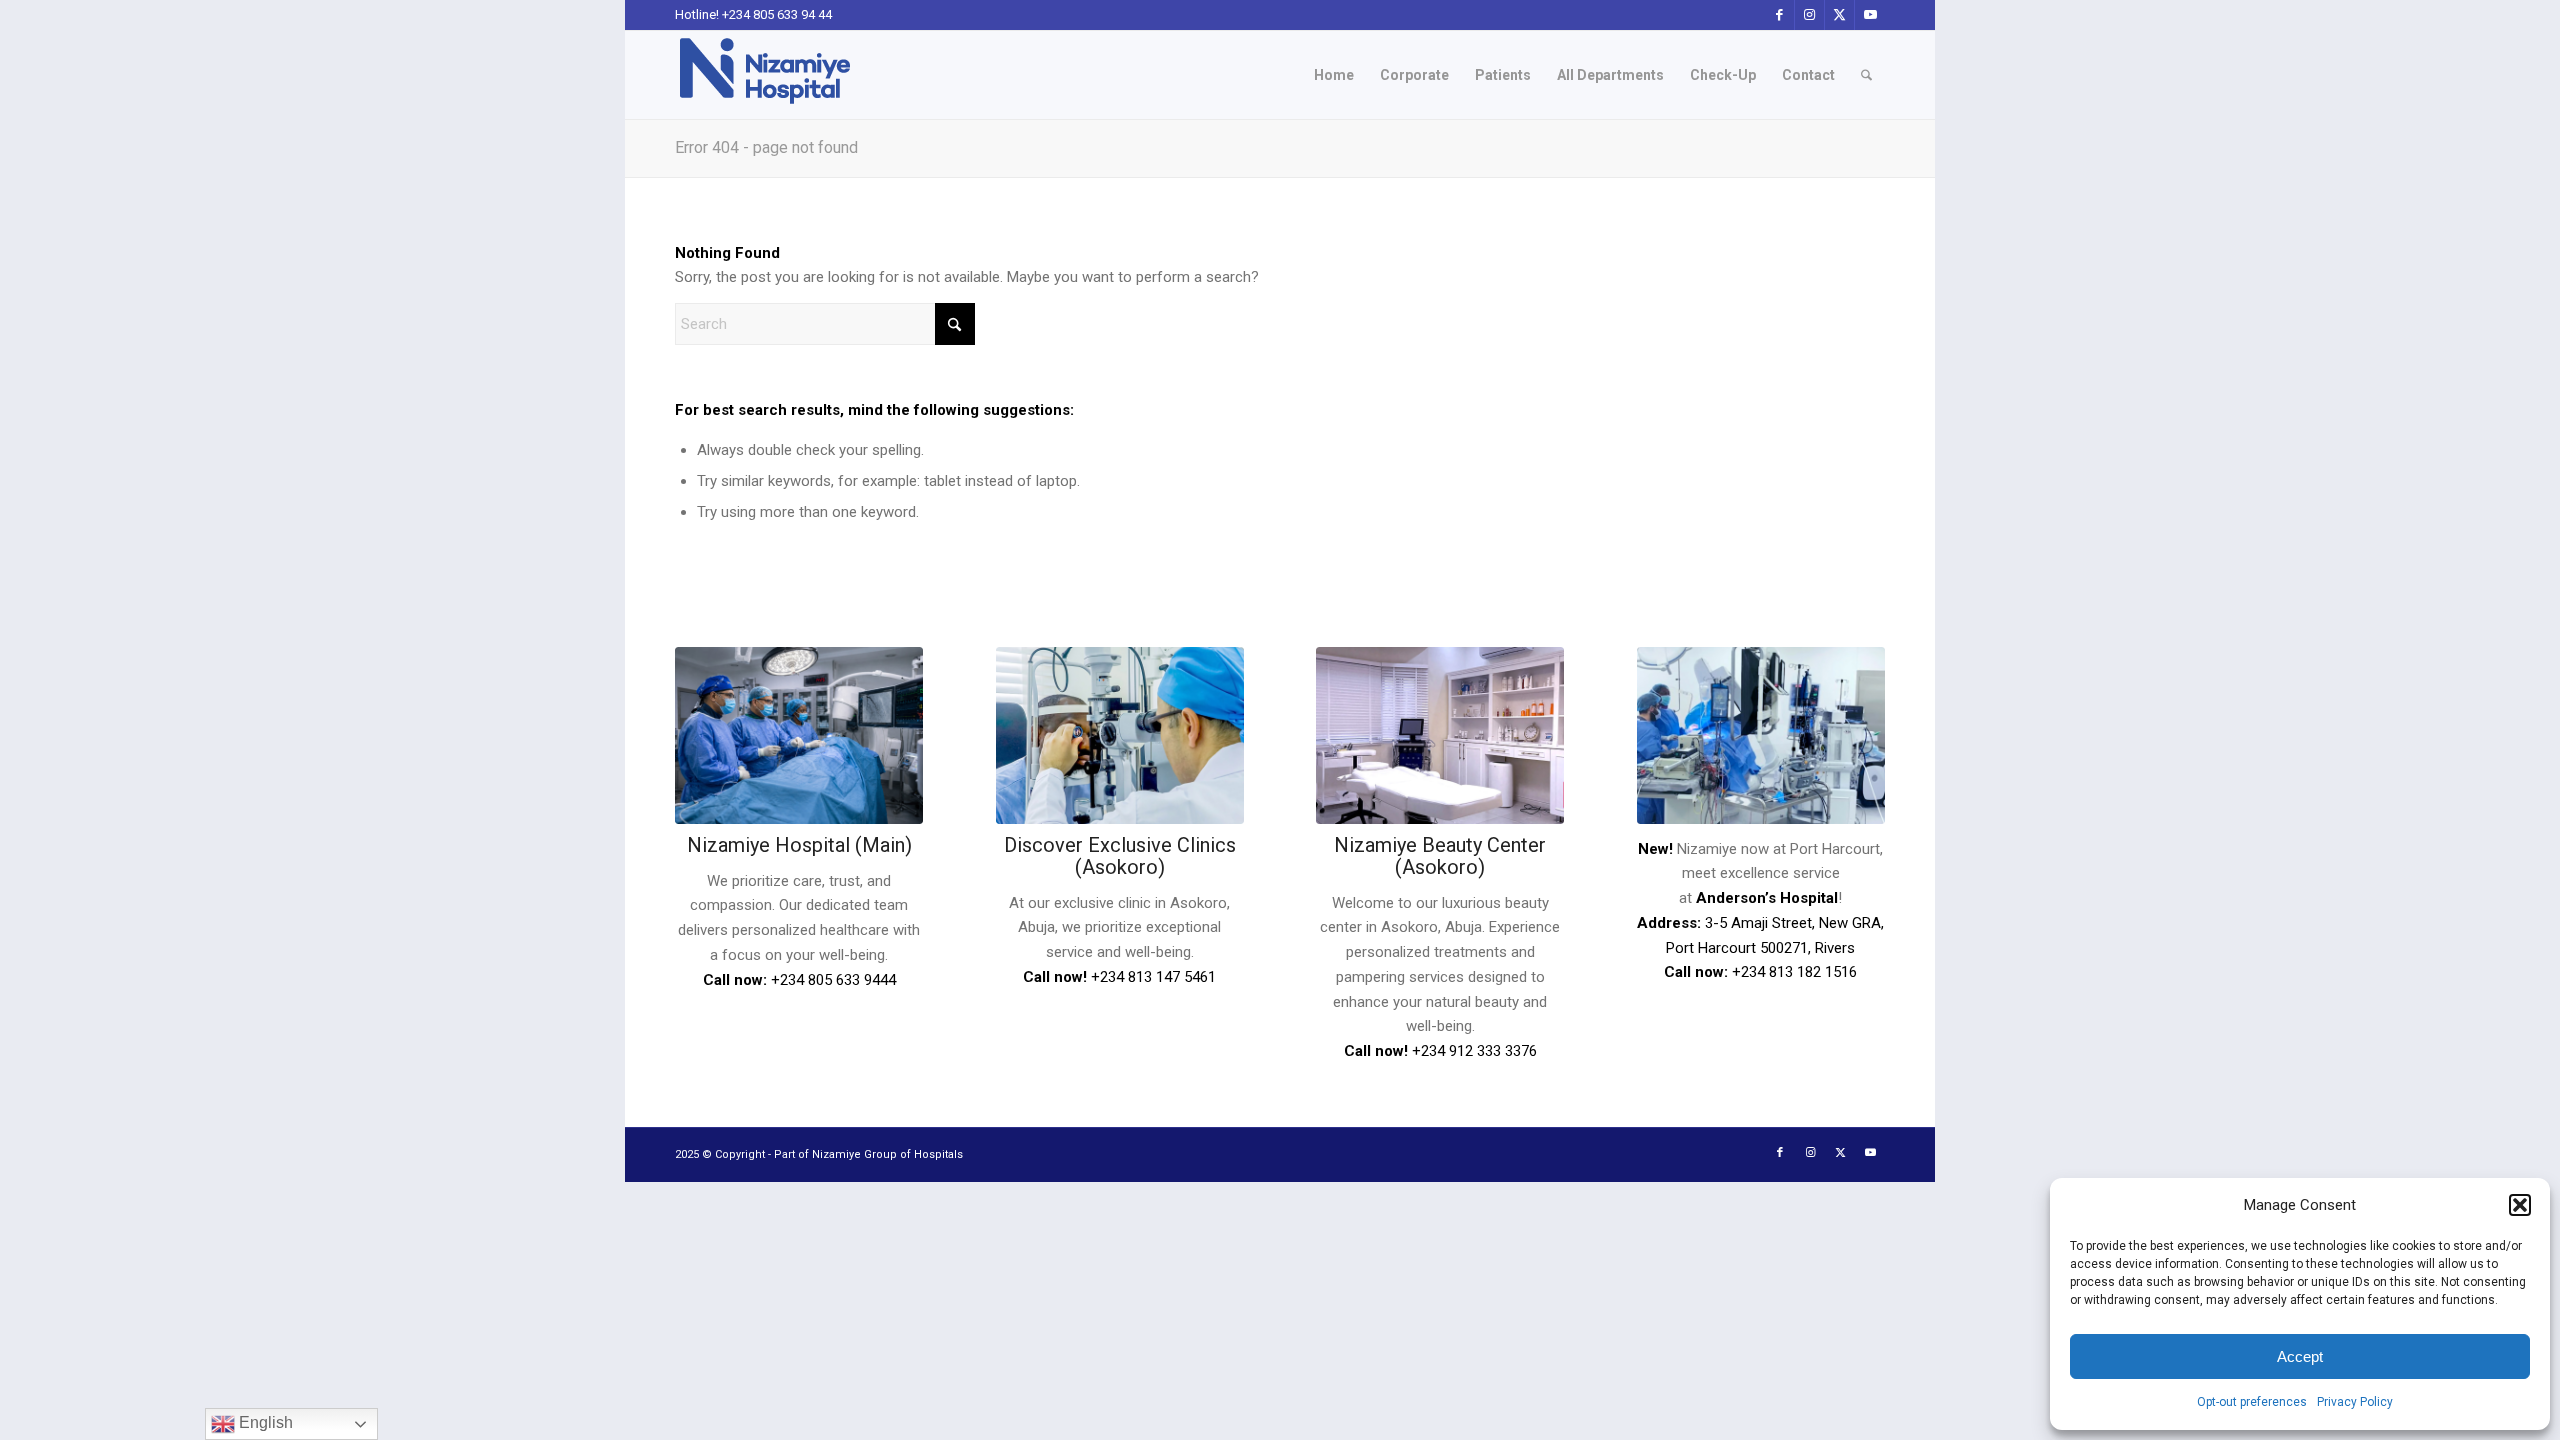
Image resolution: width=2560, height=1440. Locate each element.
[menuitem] (1334, 75)
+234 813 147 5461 (1153, 977)
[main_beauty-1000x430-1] (1440, 735)
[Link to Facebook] (1779, 15)
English (264, 1422)
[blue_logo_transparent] (765, 75)
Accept (2300, 1356)
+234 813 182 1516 (1794, 972)
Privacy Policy (2355, 1402)
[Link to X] (1839, 15)
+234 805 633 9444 (833, 980)
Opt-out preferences (2252, 1402)
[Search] (1866, 75)
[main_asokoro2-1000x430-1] (1120, 735)
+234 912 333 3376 (1474, 1051)
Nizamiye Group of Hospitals (887, 1154)
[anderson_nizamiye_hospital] (1761, 735)
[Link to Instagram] (1809, 15)
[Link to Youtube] (1870, 15)
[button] (2520, 1205)
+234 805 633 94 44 (777, 14)
